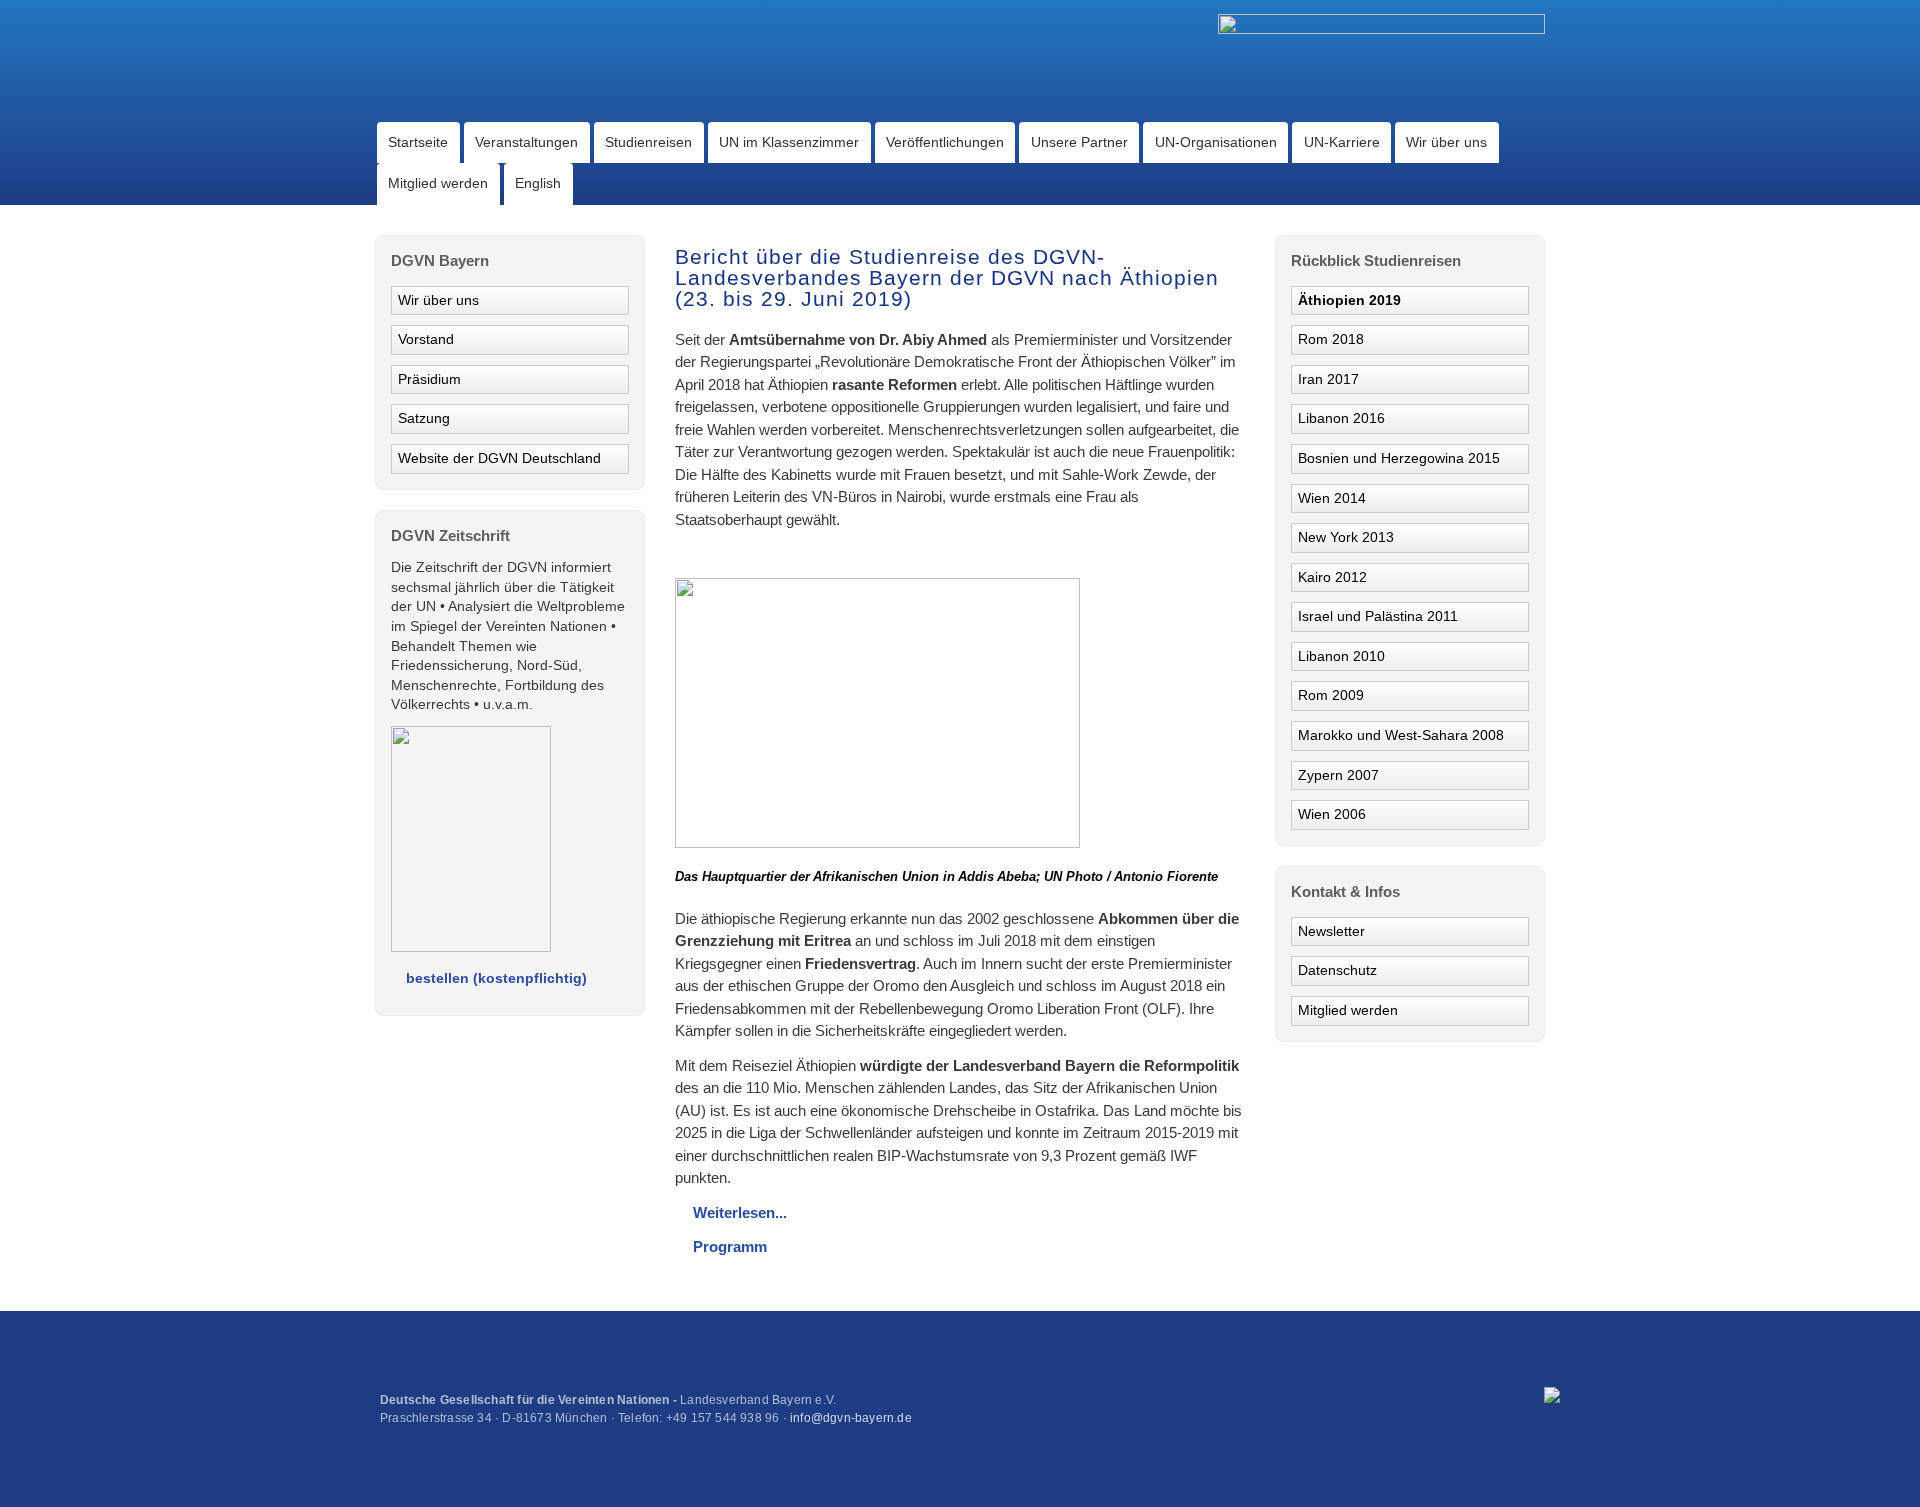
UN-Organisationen (1216, 142)
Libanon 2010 (1341, 656)
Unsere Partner (1079, 142)
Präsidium (429, 379)
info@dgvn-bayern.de (851, 1418)
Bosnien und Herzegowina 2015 (1399, 458)
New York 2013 (1346, 537)
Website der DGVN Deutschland (499, 458)
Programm (730, 1246)
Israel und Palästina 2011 (1378, 616)
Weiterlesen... (740, 1212)
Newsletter (1331, 931)
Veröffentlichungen (945, 142)
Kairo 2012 (1332, 577)
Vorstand (426, 339)
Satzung (424, 418)
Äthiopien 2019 (1349, 300)
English (538, 183)
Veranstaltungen (526, 142)
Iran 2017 (1328, 379)
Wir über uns (1446, 142)
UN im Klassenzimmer (789, 142)
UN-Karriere (1342, 142)
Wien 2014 (1332, 498)
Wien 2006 (1332, 814)
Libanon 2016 (1341, 418)
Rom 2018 (1331, 339)
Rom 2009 (1331, 695)
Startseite (418, 142)
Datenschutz (1337, 970)
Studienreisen (648, 142)
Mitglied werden (438, 183)
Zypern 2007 (1338, 775)
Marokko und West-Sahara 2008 (1401, 735)
